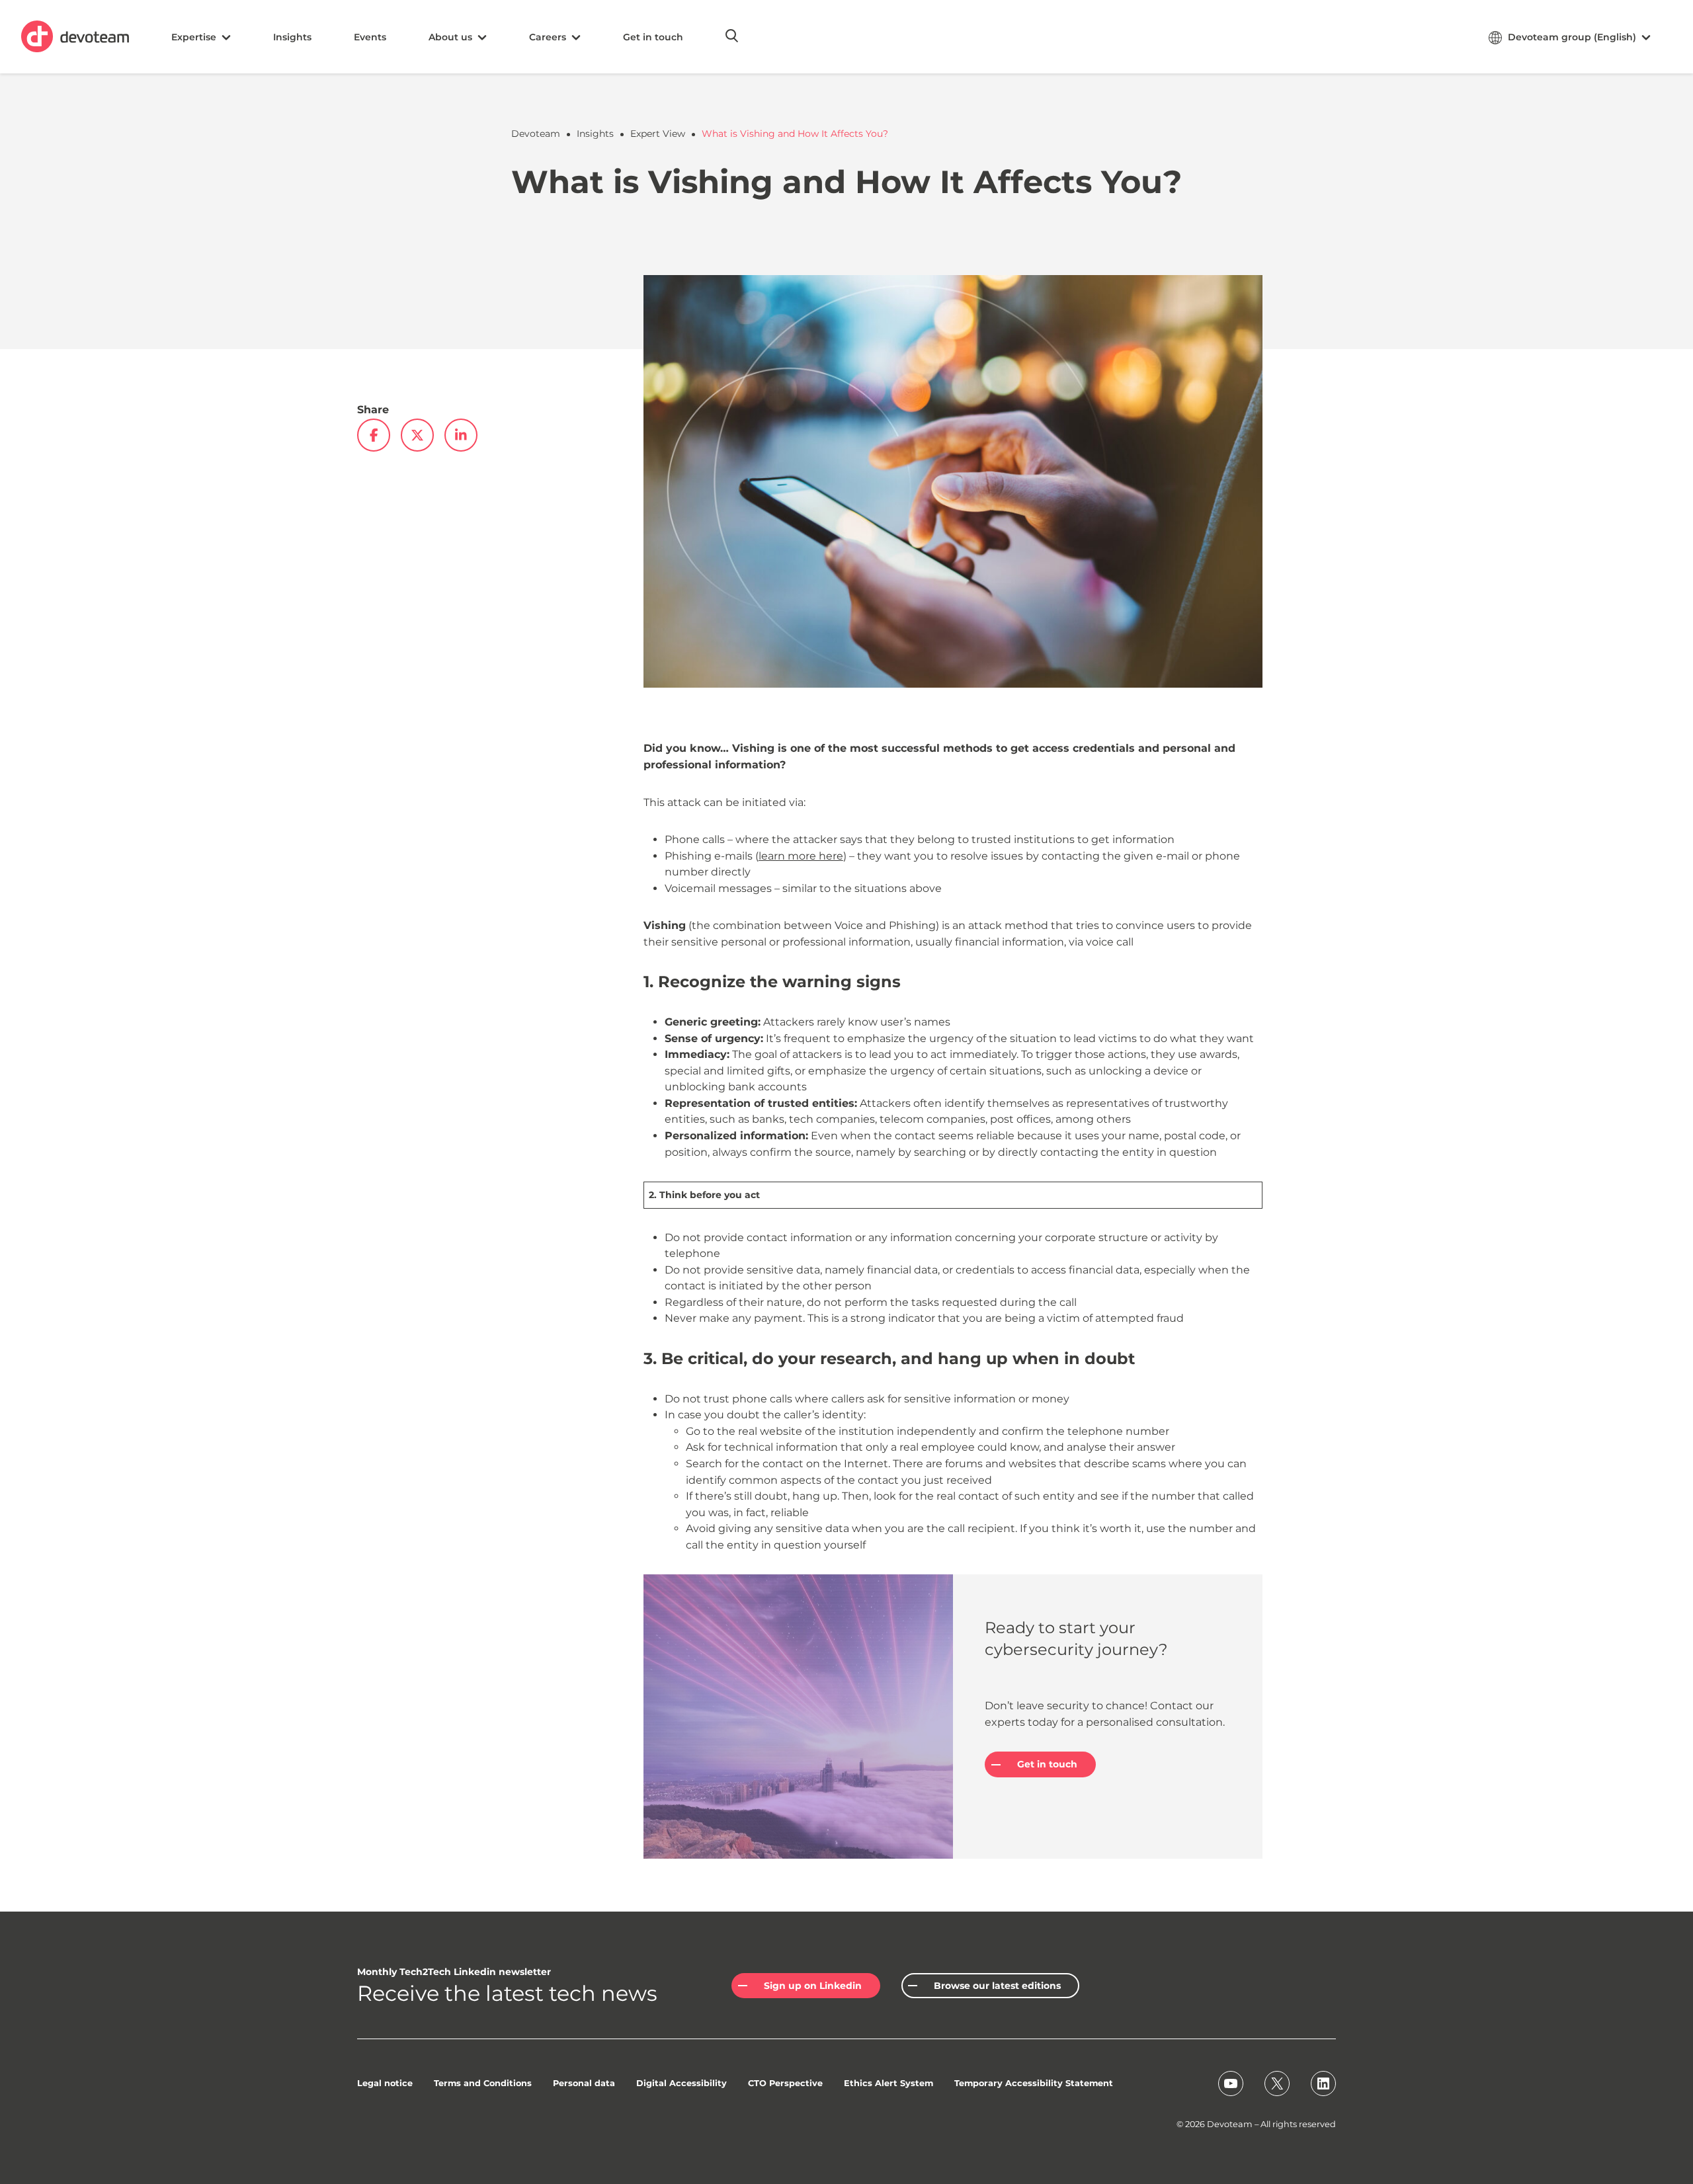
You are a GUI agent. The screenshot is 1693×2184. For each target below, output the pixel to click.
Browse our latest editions (997, 1986)
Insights (292, 37)
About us (450, 37)
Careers (548, 37)
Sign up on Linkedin (813, 1986)
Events (370, 37)
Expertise (194, 37)
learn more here (801, 856)
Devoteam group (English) (1572, 37)
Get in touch (653, 37)
